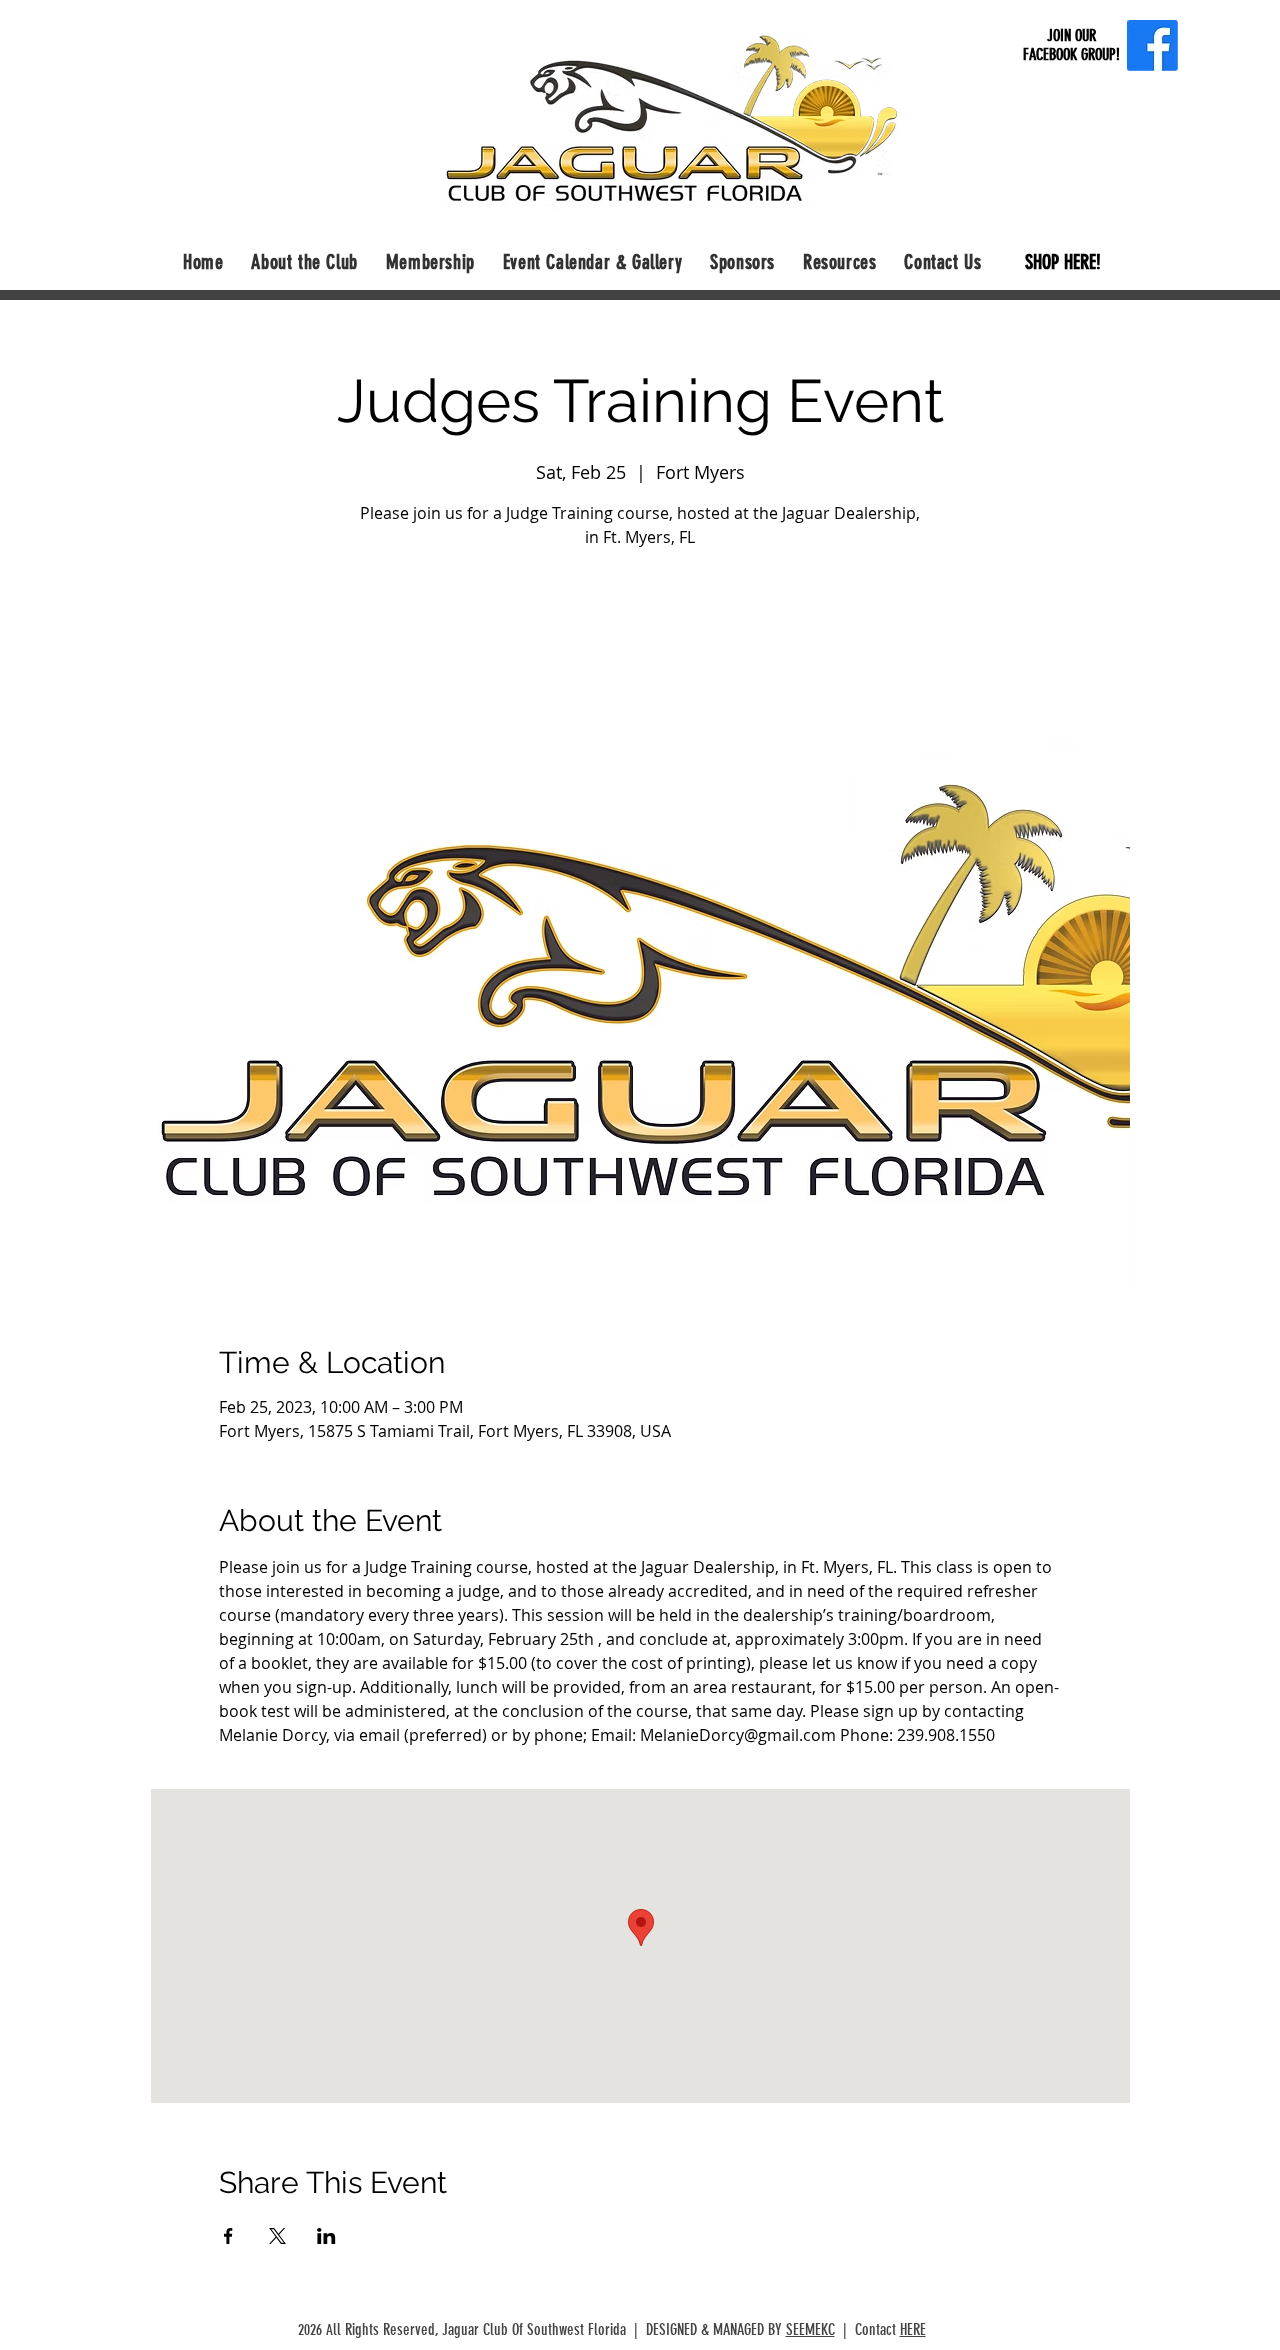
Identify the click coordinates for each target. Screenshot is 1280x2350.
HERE (913, 2329)
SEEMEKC (810, 2329)
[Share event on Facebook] (228, 2236)
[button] (304, 262)
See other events (640, 647)
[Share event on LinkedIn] (326, 2236)
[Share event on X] (277, 2236)
